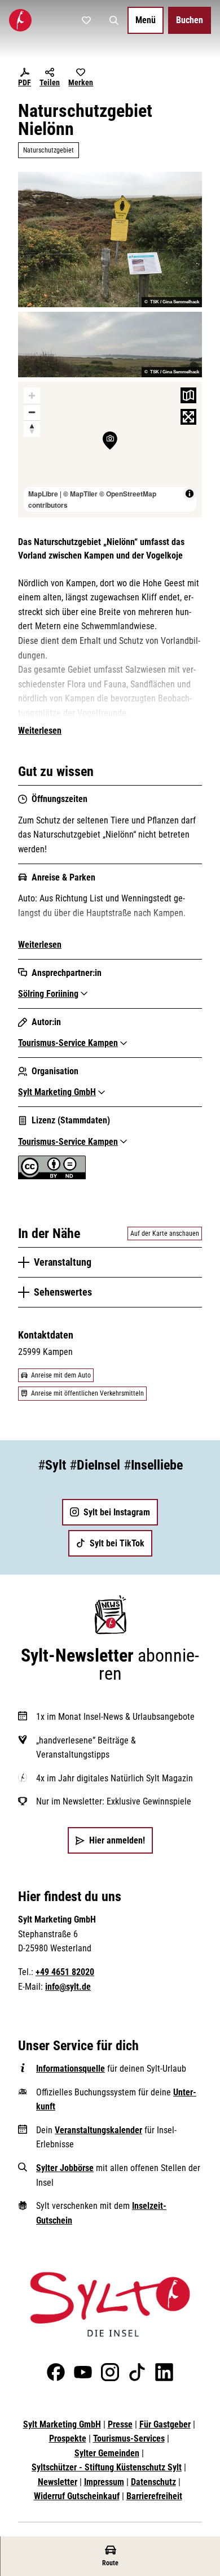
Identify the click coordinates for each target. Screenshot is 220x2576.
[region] (110, 450)
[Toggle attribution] (190, 494)
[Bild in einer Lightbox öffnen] (110, 2304)
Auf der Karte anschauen (165, 1233)
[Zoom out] (32, 412)
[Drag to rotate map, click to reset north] (32, 428)
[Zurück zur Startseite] (20, 20)
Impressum (104, 2482)
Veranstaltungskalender (98, 2130)
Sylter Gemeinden (107, 2453)
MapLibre (43, 494)
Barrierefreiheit (154, 2496)
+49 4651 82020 (65, 1972)
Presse (120, 2424)
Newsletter (58, 2482)
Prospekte (68, 2438)
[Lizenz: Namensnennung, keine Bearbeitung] (52, 1176)
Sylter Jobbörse (65, 2168)
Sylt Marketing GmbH (62, 2424)
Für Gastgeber (165, 2424)
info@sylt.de (68, 1987)
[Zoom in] (32, 396)
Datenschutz (153, 2482)
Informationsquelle (71, 2069)
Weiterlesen (40, 731)
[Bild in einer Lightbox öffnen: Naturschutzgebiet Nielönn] (110, 239)
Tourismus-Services (129, 2438)
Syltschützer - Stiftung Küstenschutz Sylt (107, 2467)
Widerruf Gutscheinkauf (77, 2496)
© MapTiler (80, 494)
